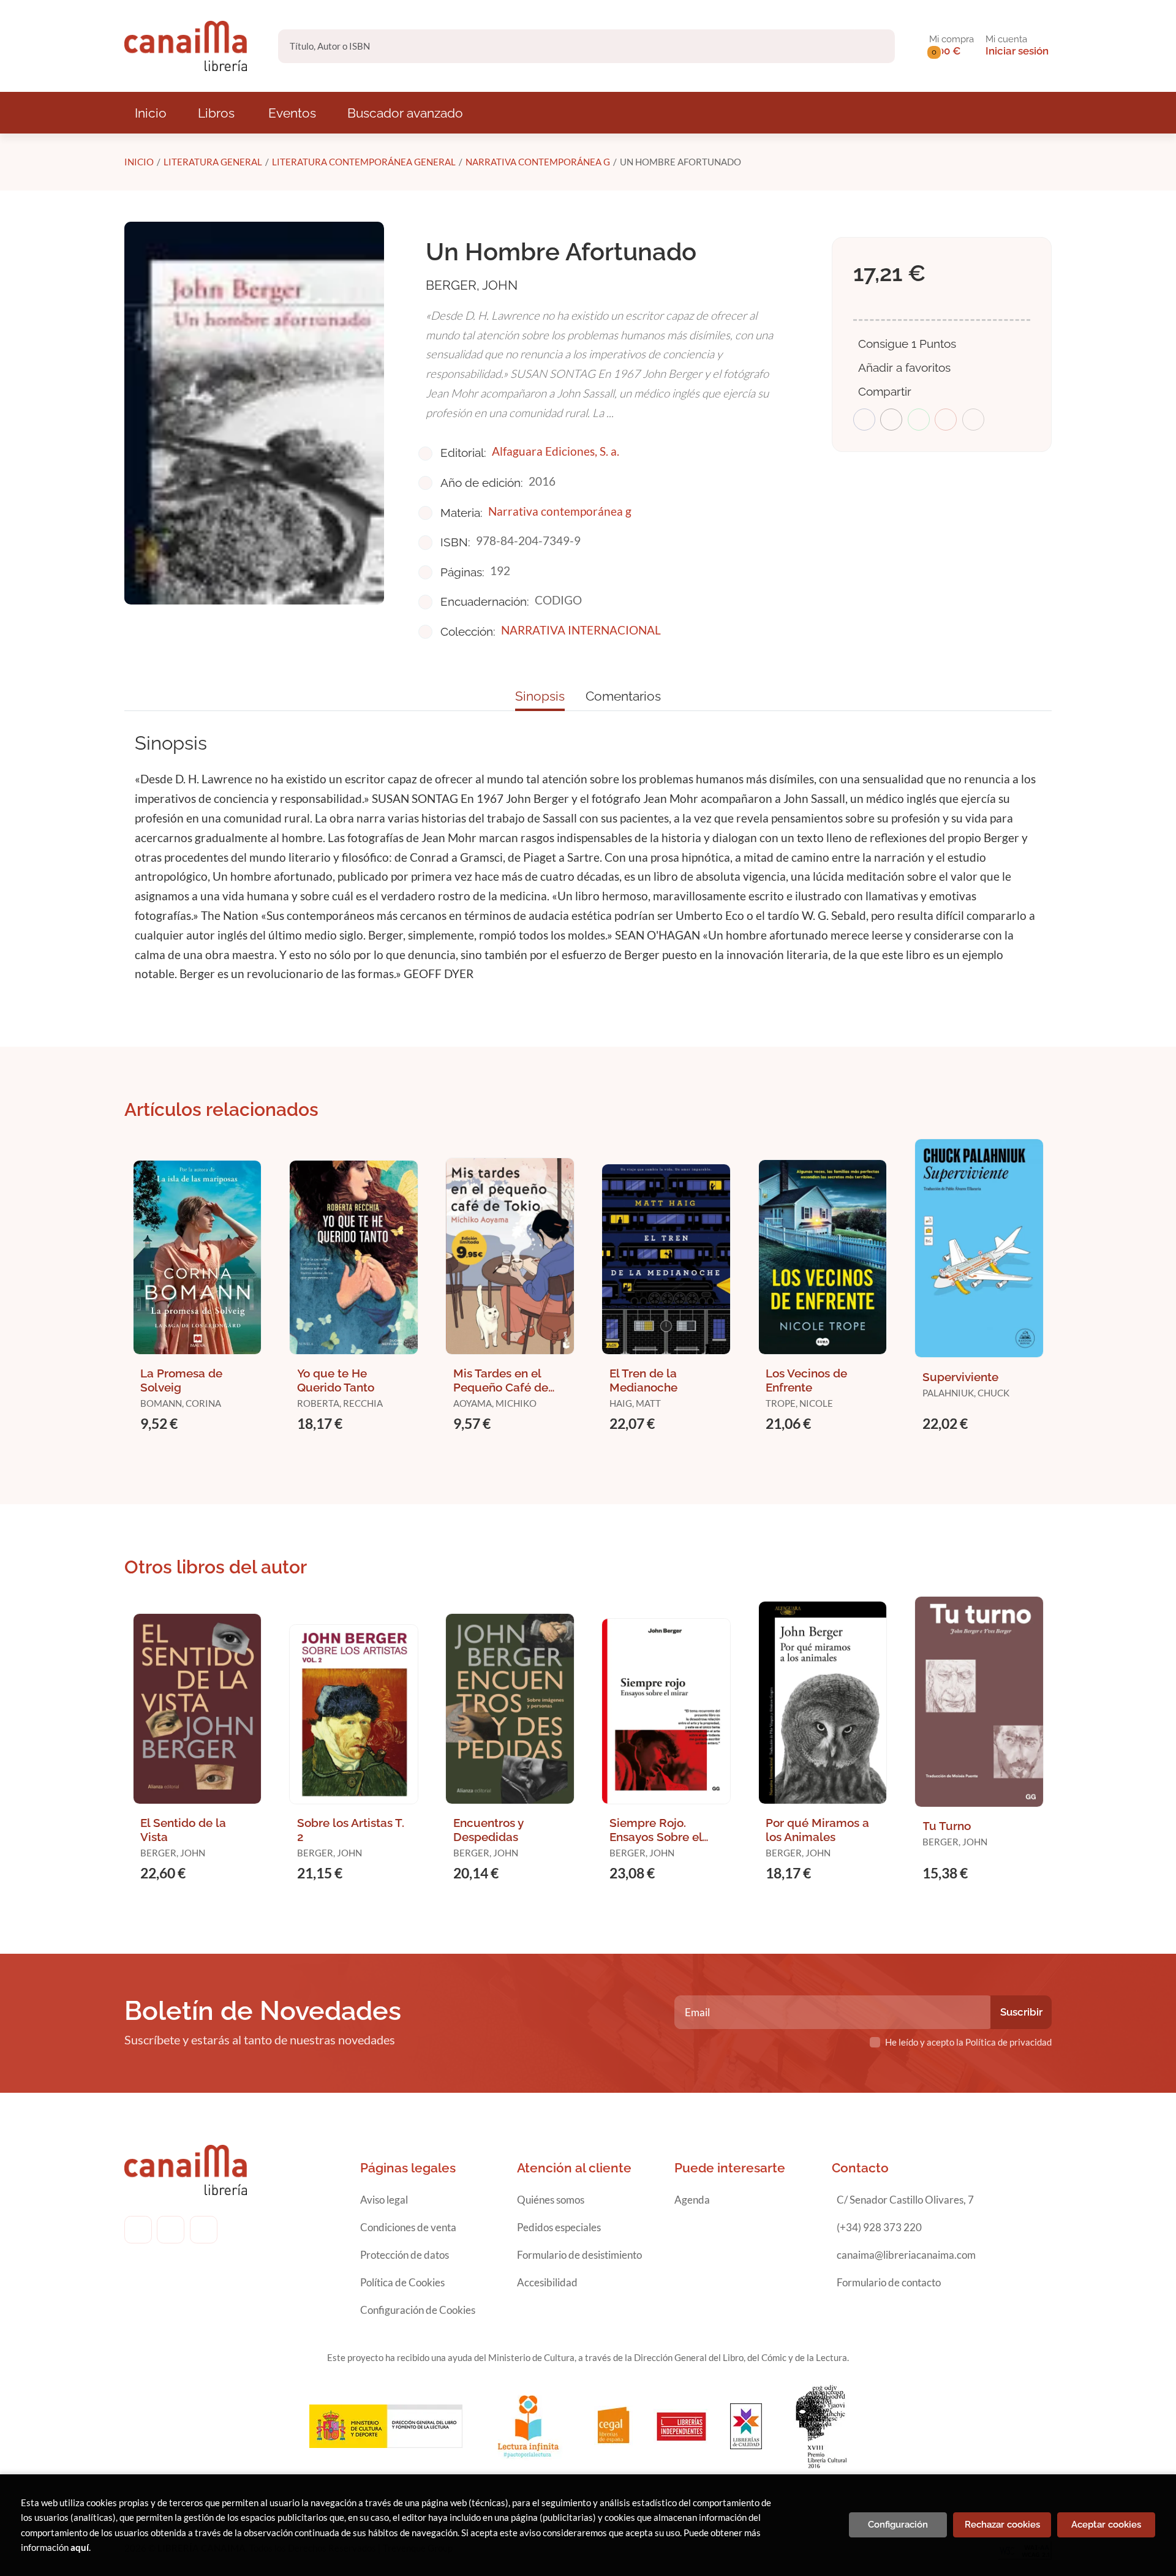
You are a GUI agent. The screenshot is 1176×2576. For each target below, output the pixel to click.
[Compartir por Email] (946, 420)
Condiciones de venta (408, 2227)
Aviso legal (384, 2200)
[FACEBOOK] (138, 2230)
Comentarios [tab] (623, 696)
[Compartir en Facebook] (864, 420)
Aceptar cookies (1106, 2525)
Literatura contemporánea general (364, 162)
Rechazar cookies (1002, 2525)
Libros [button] (216, 113)
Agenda (692, 2200)
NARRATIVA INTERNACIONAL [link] (581, 630)
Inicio (139, 162)
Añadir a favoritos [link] (904, 367)
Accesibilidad (547, 2282)
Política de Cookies (402, 2282)
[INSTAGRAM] (171, 2230)
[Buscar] (875, 46)
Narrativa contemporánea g (538, 162)
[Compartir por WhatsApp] (919, 420)
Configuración (898, 2525)
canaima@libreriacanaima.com (906, 2255)
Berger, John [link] (472, 285)
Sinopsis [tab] (540, 696)
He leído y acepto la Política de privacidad (968, 2042)
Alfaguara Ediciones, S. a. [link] (556, 451)
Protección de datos (405, 2255)
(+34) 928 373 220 (879, 2227)
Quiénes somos (551, 2200)
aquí (80, 2547)
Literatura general (213, 162)
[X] (204, 2230)
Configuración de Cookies (418, 2310)
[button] (952, 46)
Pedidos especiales (559, 2227)
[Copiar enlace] (973, 420)
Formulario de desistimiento (579, 2255)
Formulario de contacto (889, 2282)
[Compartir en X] (891, 420)
